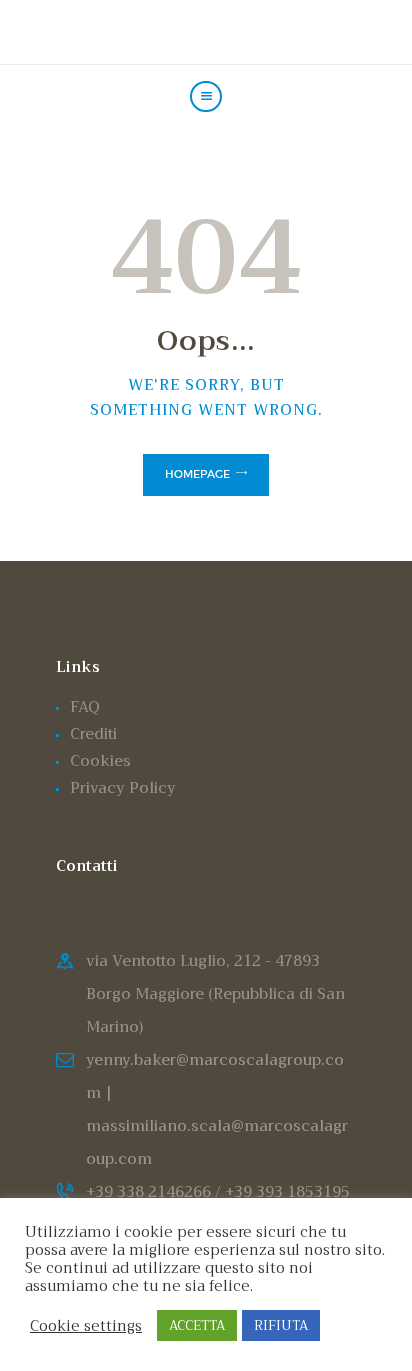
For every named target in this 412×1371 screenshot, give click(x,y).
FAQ (85, 707)
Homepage (197, 474)
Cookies (100, 761)
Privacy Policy (123, 788)
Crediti (93, 734)
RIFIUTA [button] (281, 1325)
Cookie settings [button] (86, 1326)
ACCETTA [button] (197, 1325)
